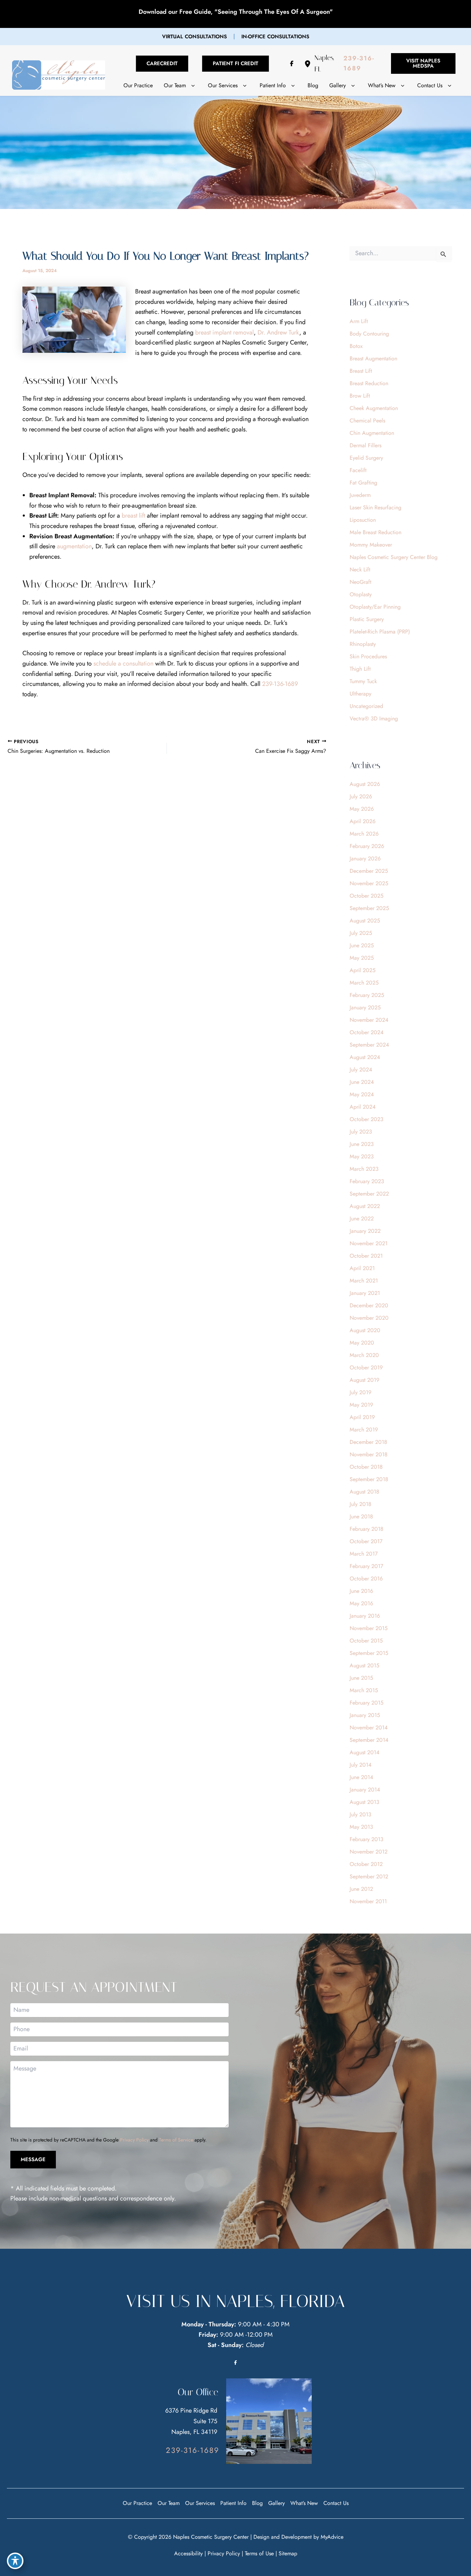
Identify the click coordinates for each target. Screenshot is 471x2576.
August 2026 (365, 784)
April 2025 (363, 970)
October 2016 (366, 1579)
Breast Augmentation (373, 358)
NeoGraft (360, 582)
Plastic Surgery (367, 619)
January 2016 (365, 1616)
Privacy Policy (134, 2140)
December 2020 (369, 1305)
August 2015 (364, 1665)
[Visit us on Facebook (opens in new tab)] (292, 63)
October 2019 (366, 1367)
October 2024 (367, 1032)
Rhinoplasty (363, 644)
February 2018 (367, 1529)
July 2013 (360, 1814)
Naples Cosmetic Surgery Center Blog (394, 557)
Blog (257, 2503)
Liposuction (363, 520)
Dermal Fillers (365, 445)
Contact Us (336, 2503)
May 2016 (361, 1603)
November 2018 (369, 1454)
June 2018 (361, 1516)
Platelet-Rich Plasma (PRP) (380, 632)
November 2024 (369, 1020)
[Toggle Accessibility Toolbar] (15, 2561)
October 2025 (367, 896)
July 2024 (361, 1070)
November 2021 (369, 1243)
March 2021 (364, 1281)
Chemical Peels (367, 421)
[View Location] (309, 64)
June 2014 (361, 1777)
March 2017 (364, 1554)
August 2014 (364, 1752)
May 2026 (362, 809)
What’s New (304, 2503)
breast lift (133, 516)
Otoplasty (361, 594)
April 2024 (363, 1107)
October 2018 (366, 1467)
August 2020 (365, 1330)
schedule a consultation (123, 663)
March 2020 (364, 1355)
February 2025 (367, 995)
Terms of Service (176, 2140)
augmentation (74, 546)
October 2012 (366, 1864)
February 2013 (367, 1839)
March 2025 (364, 983)
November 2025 (369, 883)
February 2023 (367, 1181)
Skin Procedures (368, 656)
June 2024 (362, 1082)
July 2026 (361, 796)
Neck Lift (360, 570)
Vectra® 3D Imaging (374, 718)
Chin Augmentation (372, 433)
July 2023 (361, 1132)
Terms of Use (259, 2553)
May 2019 (361, 1405)
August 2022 (365, 1206)
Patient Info (233, 2503)
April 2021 (362, 1268)
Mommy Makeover (371, 545)
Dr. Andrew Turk (278, 332)
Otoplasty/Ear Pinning (375, 607)
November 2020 (369, 1318)
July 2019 (360, 1392)
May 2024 (362, 1094)
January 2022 (365, 1231)
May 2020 (362, 1343)
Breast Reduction (369, 383)
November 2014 (369, 1728)
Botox (356, 346)
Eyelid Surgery (366, 458)
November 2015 (369, 1628)
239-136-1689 (280, 684)
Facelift (358, 470)
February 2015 (367, 1703)
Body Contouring (369, 334)
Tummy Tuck (363, 681)
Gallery (277, 2503)
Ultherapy (360, 694)
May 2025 (362, 958)
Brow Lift (360, 396)
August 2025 (365, 921)
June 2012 (361, 1889)
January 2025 (365, 1007)
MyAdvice (332, 2537)
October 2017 (366, 1541)
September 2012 (369, 1876)
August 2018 (364, 1492)
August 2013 (364, 1802)
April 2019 (362, 1417)
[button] (194, 37)
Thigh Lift (360, 669)
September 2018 (369, 1479)
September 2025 (369, 908)
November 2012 (369, 1852)
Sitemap (288, 2553)
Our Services (200, 2503)
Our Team (169, 2503)
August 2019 (364, 1380)
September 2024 (369, 1045)
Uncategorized (366, 706)
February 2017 (366, 1566)
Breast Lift (361, 371)
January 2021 (365, 1293)
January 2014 (365, 1790)
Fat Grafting (363, 483)
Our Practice (137, 2503)
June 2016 (361, 1591)
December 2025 (369, 871)
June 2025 (362, 945)
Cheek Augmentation (374, 408)
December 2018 (368, 1442)
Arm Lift (359, 321)
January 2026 (365, 858)
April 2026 (363, 821)
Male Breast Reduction (375, 532)
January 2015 (365, 1715)
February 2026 (367, 846)
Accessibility (188, 2553)
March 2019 (364, 1430)
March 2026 (364, 834)
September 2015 (369, 1653)
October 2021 (366, 1256)
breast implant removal (224, 332)
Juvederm (360, 495)
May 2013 (361, 1827)
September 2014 (369, 1740)
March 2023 (364, 1169)
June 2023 (362, 1144)
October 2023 (367, 1119)
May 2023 (362, 1156)
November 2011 (368, 1901)
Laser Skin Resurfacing (375, 507)
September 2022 (369, 1194)
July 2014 (360, 1765)
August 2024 (365, 1057)
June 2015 (361, 1678)
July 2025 (361, 933)
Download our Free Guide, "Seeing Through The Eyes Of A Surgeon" (236, 12)
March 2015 (364, 1690)
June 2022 (362, 1219)
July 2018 (360, 1504)
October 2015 (366, 1641)
